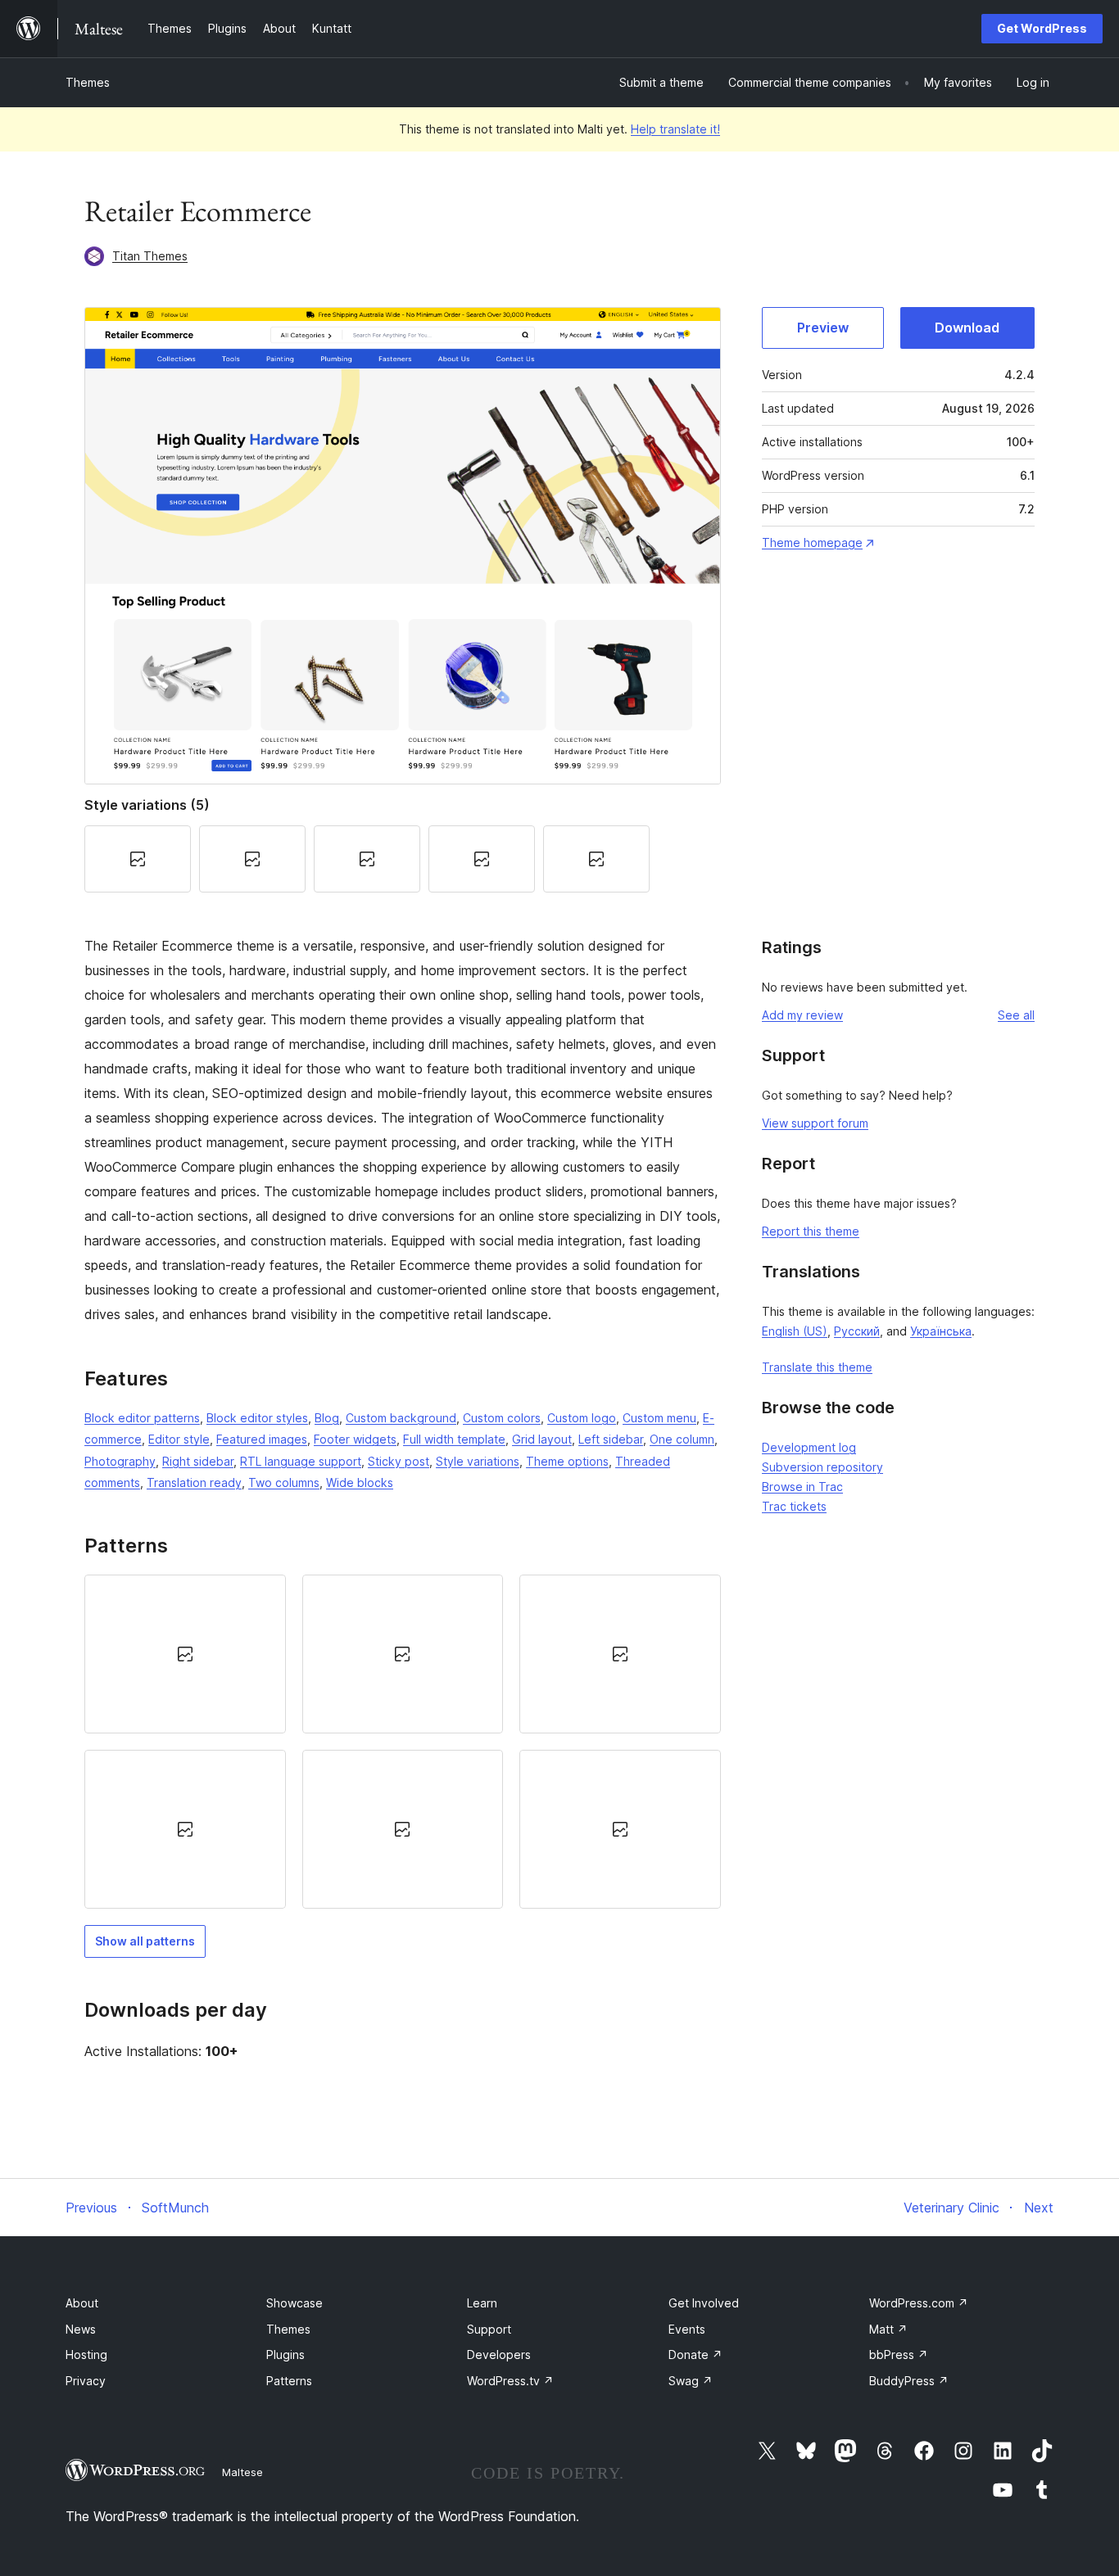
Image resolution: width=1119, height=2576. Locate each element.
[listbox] (403, 1742)
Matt (888, 2329)
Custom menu (659, 1418)
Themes (88, 82)
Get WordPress (1042, 28)
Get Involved (704, 2303)
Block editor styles (257, 1418)
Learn (482, 2303)
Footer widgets (355, 1439)
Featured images (262, 1439)
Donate (695, 2355)
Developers (499, 2355)
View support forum (815, 1123)
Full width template (454, 1439)
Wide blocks (360, 1482)
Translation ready (194, 1482)
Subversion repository (822, 1467)
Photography (120, 1461)
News (81, 2329)
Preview (823, 328)
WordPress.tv (510, 2381)
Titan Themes (150, 256)
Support (489, 2329)
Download (967, 328)
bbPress (899, 2355)
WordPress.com (919, 2303)
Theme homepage (812, 542)
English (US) (795, 1331)
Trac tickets (794, 1506)
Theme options (567, 1461)
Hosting (86, 2355)
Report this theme (811, 1231)
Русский (857, 1331)
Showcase (294, 2303)
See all (1016, 1015)
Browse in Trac (802, 1487)
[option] (185, 1654)
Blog (327, 1418)
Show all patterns (145, 1941)
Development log (809, 1447)
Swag (691, 2381)
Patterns (289, 2381)
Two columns (284, 1482)
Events (687, 2329)
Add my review (802, 1015)
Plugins (285, 2355)
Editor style (179, 1439)
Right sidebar (198, 1461)
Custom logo (582, 1418)
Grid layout (542, 1439)
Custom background (401, 1418)
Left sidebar (611, 1439)
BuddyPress (909, 2381)
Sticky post (399, 1461)
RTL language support (301, 1461)
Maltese (242, 2472)
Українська (941, 1331)
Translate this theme (817, 1367)
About (82, 2303)
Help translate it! (675, 129)
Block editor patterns (142, 1418)
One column (682, 1439)
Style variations (478, 1461)
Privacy (86, 2381)
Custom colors (502, 1418)
